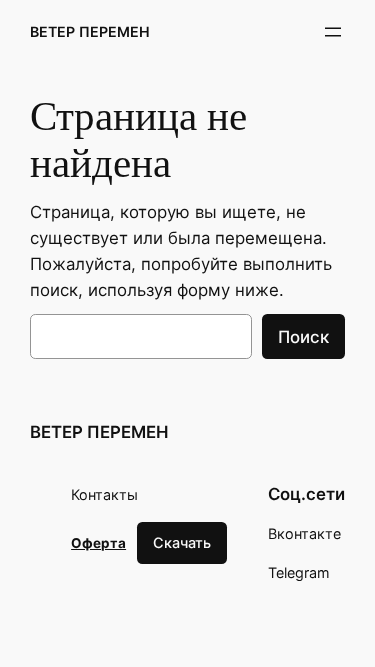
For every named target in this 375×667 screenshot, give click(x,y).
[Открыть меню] (333, 32)
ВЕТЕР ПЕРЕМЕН (90, 31)
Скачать (182, 542)
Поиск (303, 337)
